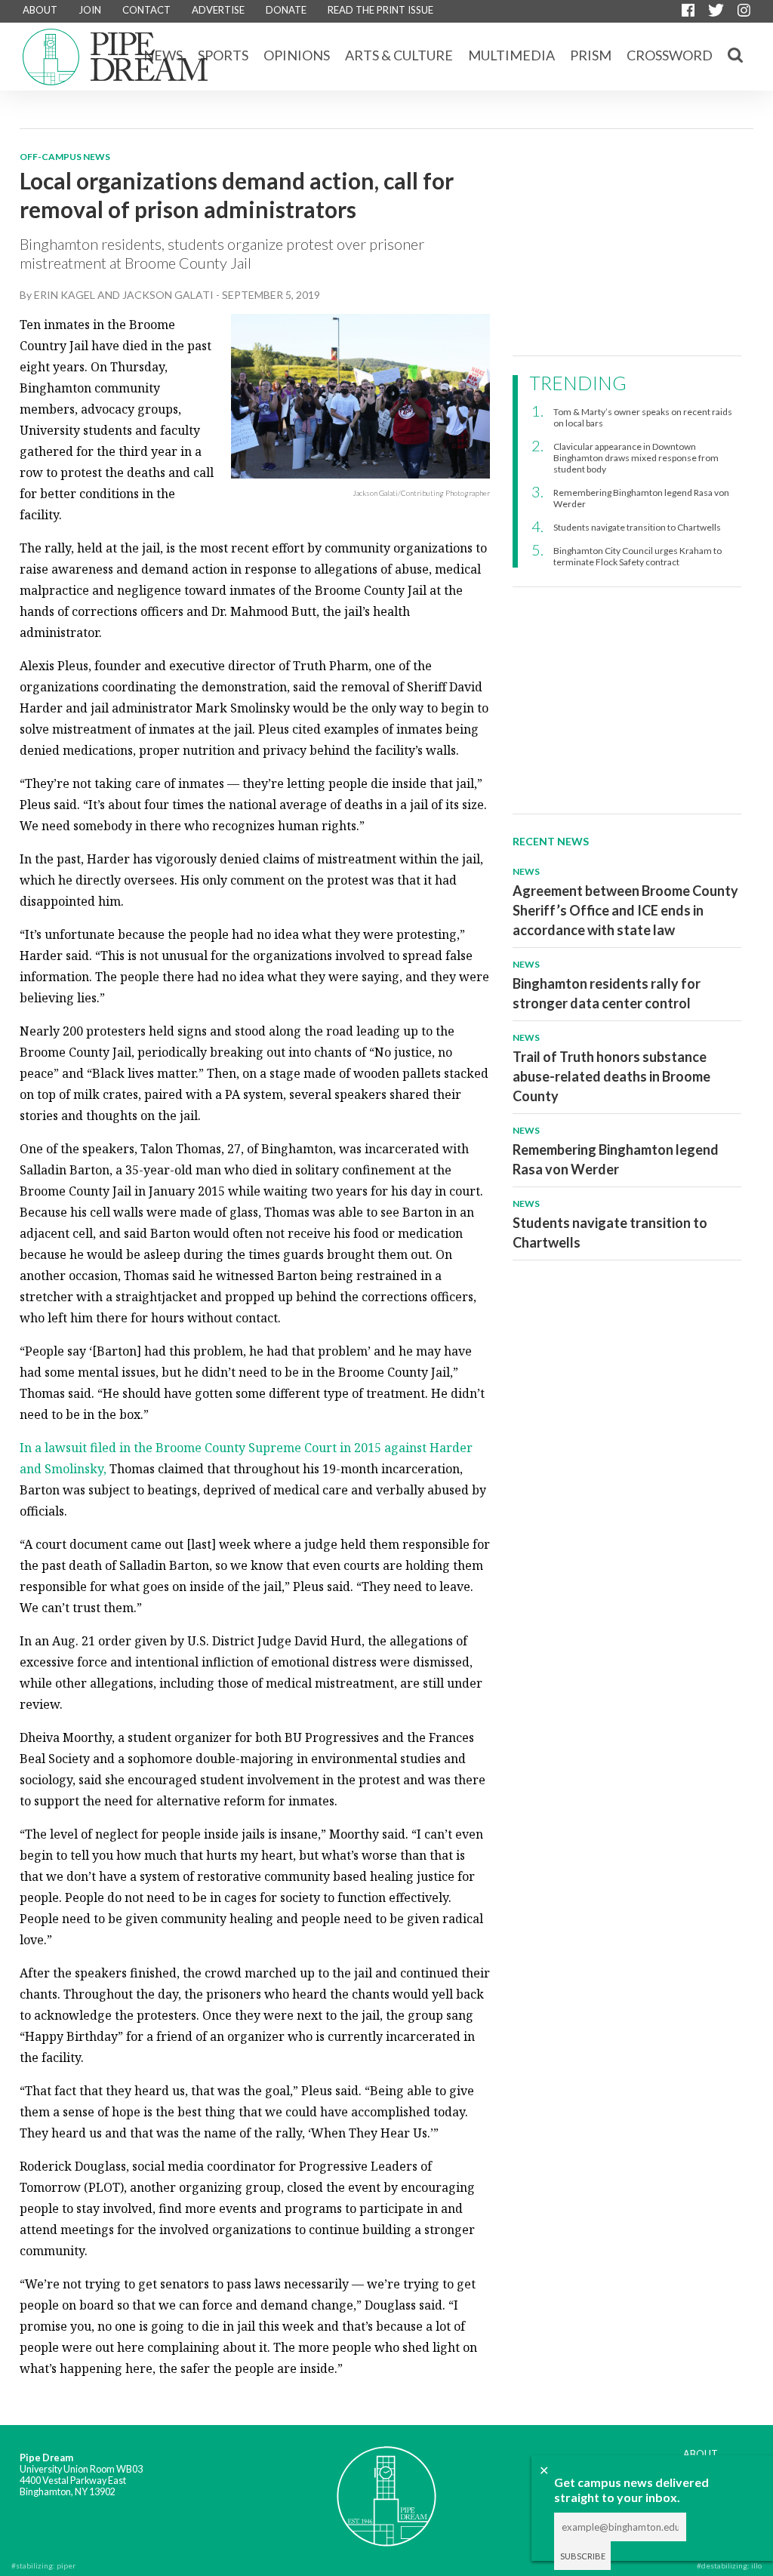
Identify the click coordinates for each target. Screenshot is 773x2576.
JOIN (90, 10)
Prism (591, 55)
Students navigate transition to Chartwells (637, 527)
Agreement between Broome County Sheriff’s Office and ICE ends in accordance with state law (625, 910)
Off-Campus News (65, 157)
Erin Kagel (65, 295)
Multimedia (511, 55)
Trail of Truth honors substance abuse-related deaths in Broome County (611, 1076)
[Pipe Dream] (386, 2486)
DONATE (286, 10)
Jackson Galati (168, 295)
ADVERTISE (218, 10)
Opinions (297, 55)
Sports (223, 55)
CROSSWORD (670, 55)
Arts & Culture (399, 55)
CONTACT (146, 10)
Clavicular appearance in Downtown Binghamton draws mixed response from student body (636, 458)
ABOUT (40, 10)
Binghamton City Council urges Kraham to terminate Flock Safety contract (637, 556)
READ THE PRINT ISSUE (380, 10)
